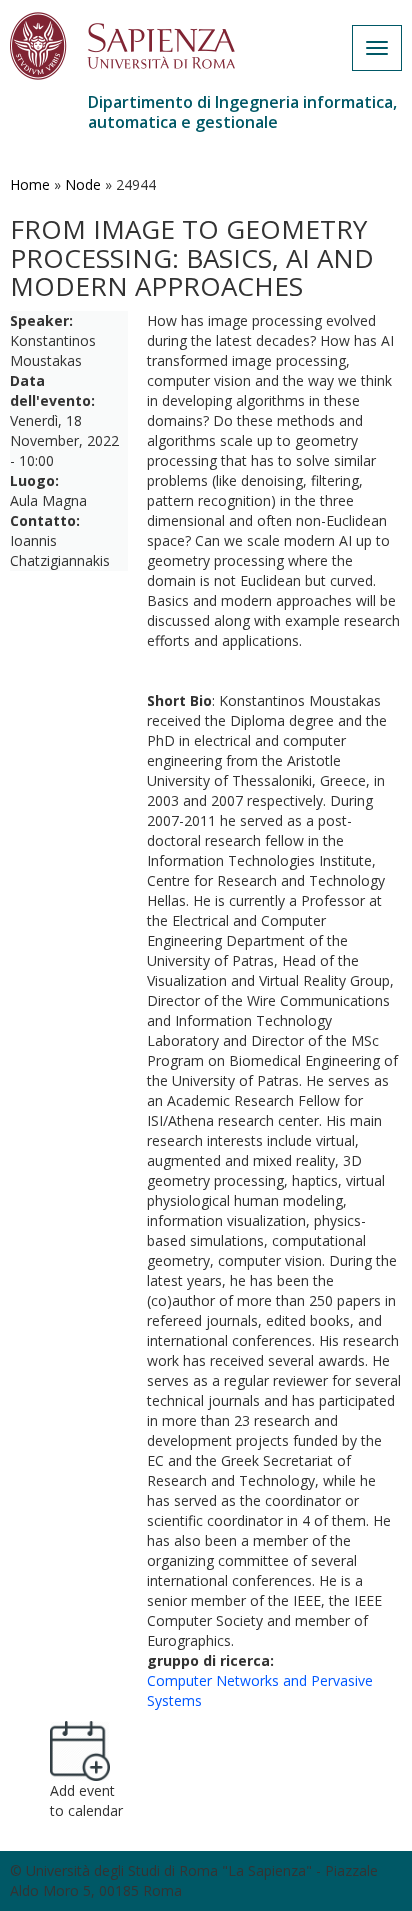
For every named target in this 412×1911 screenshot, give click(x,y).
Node (83, 184)
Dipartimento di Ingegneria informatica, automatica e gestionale (242, 112)
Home (30, 184)
